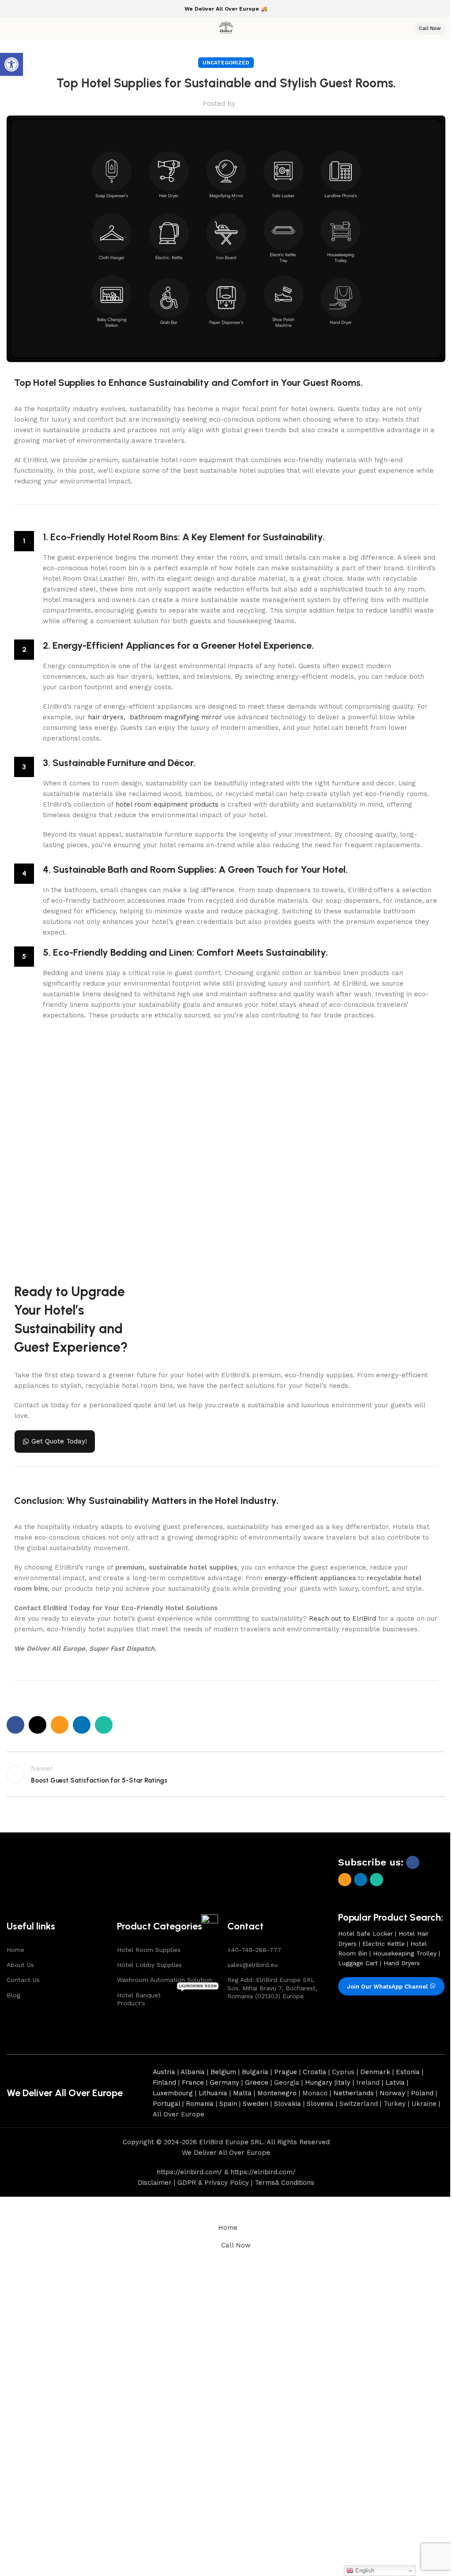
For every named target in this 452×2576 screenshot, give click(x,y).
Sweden (256, 2104)
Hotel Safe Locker (365, 1933)
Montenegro (277, 2093)
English (364, 2570)
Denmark (375, 2072)
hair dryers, (108, 717)
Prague (286, 2072)
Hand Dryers (402, 1963)
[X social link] (38, 1725)
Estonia (408, 2072)
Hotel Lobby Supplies (149, 1965)
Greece (257, 2082)
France (193, 2082)
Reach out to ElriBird (343, 1619)
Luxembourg (173, 2093)
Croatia (315, 2072)
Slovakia (288, 2104)
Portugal (166, 2104)
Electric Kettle (384, 1944)
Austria (164, 2072)
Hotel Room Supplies (149, 1950)
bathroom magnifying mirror (176, 717)
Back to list (226, 1774)
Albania (193, 2072)
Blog (13, 1995)
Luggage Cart (358, 1963)
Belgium (223, 2072)
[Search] (402, 29)
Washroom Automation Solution (164, 1980)
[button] (11, 64)
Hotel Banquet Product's (167, 1997)
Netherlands (354, 2093)
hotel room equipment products (167, 804)
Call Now (430, 28)
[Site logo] (226, 28)
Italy (343, 2082)
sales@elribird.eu (252, 1965)
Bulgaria (255, 2072)
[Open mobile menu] (10, 29)
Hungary (319, 2082)
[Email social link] (60, 1725)
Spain (228, 2104)
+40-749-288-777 (254, 1950)
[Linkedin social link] (82, 1725)
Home (15, 1950)
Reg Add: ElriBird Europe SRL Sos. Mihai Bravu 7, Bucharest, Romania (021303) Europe (272, 1988)
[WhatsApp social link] (104, 1725)
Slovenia (320, 2104)
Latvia (395, 2082)
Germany (224, 2082)
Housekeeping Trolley (405, 1953)
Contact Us (23, 1980)
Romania (200, 2104)
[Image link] (36, 1881)
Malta (242, 2093)
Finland (164, 2082)
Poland (422, 2093)
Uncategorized (226, 63)
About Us (20, 1965)
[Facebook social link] (15, 1725)
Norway (392, 2093)
